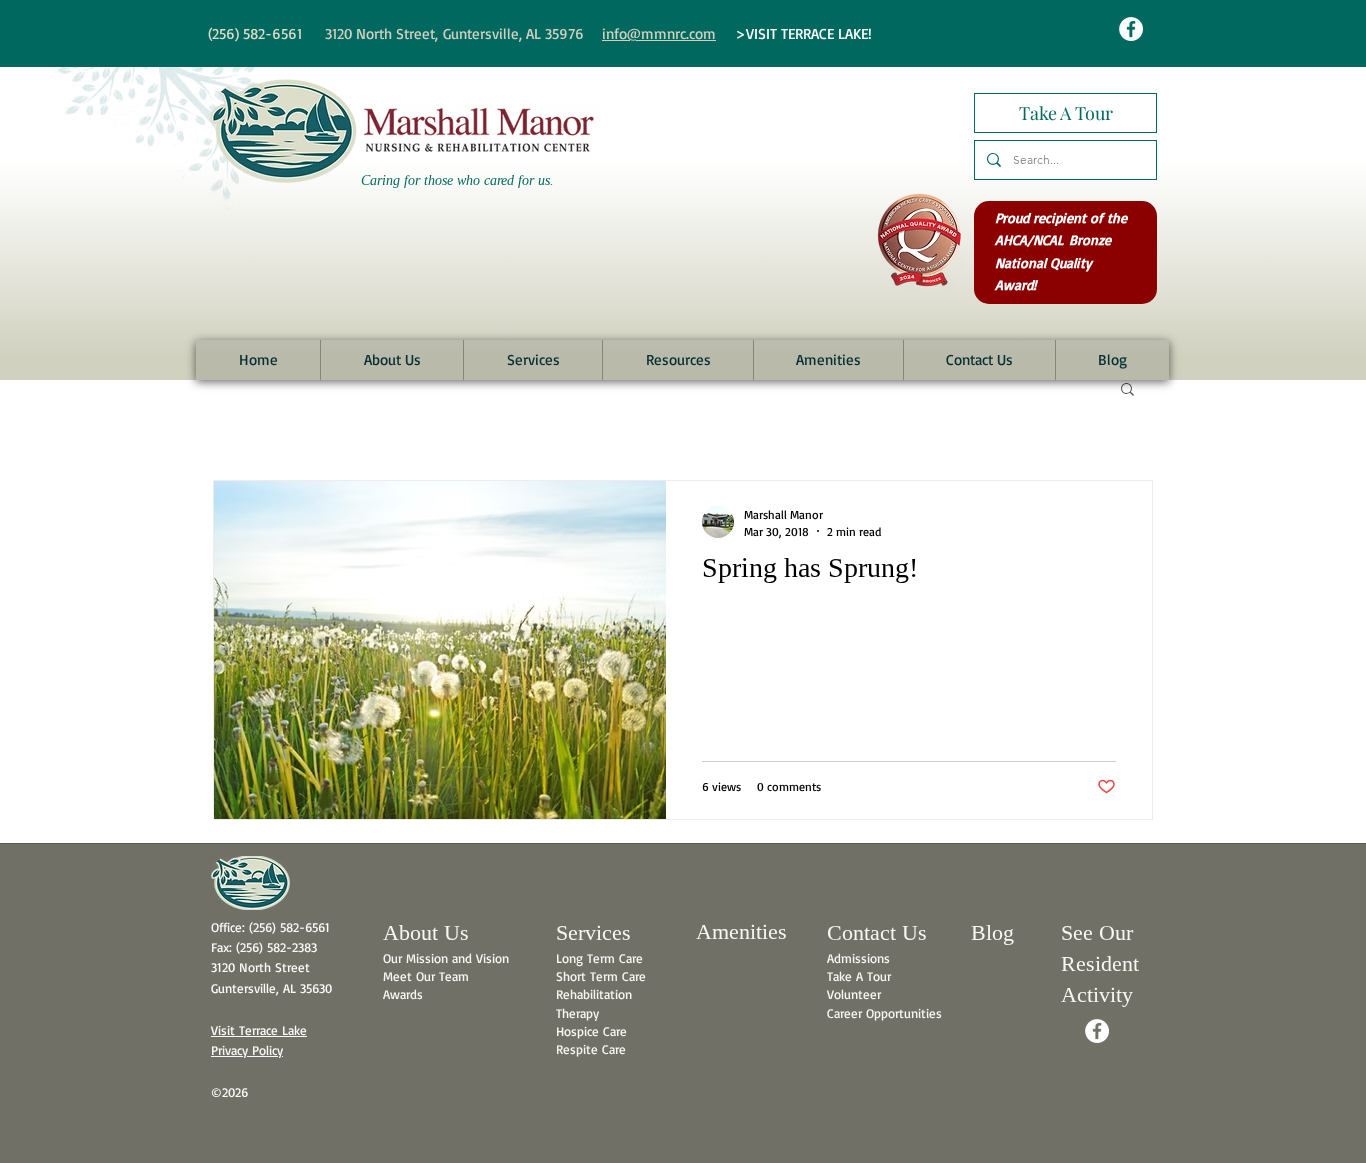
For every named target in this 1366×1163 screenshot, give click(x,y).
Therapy (577, 1013)
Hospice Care (591, 1031)
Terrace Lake (273, 1030)
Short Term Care (601, 976)
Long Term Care (599, 958)
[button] (391, 360)
